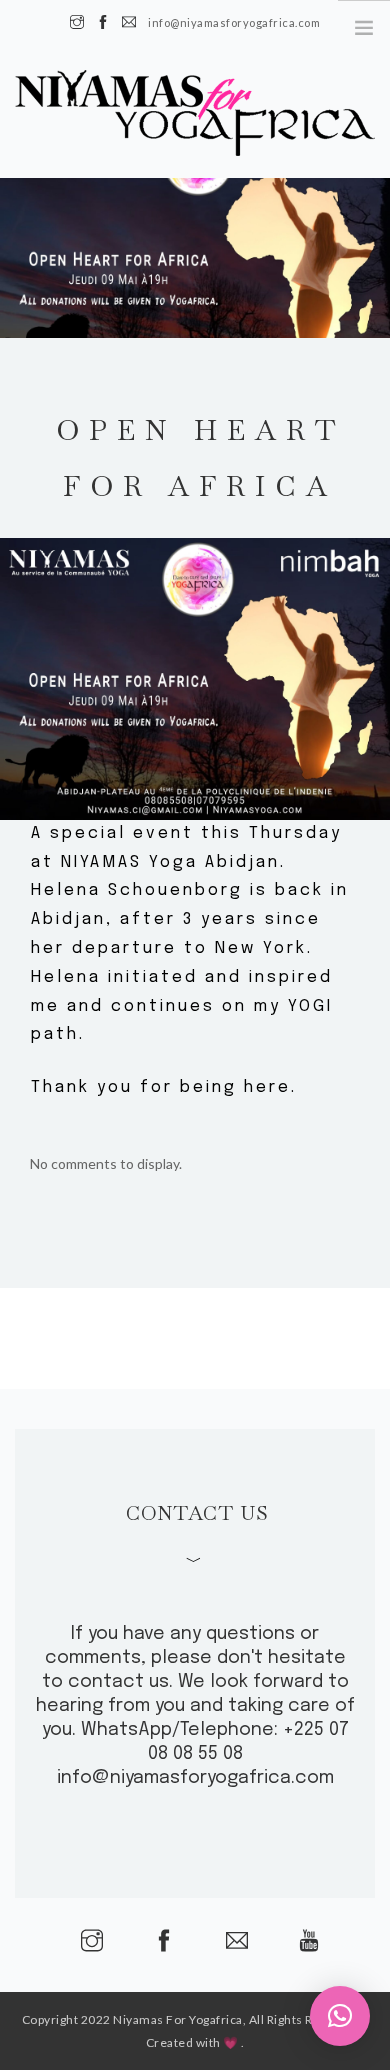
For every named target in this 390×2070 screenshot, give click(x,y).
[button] (340, 2016)
